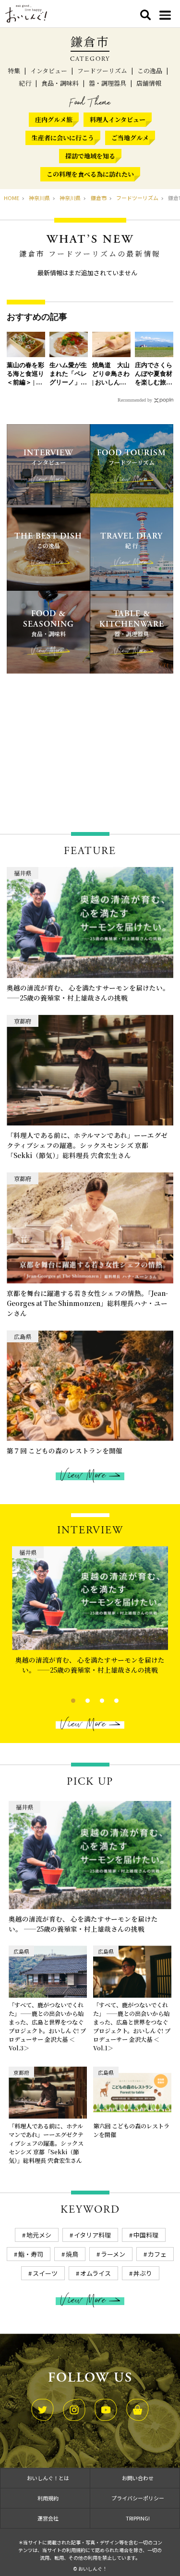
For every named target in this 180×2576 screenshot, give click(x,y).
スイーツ (45, 2273)
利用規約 (48, 2498)
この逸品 (150, 71)
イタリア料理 (92, 2235)
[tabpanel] (90, 1618)
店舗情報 (149, 83)
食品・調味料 (60, 83)
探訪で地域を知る (90, 156)
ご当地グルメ (130, 138)
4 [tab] (108, 1699)
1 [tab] (65, 1699)
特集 (14, 71)
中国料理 (146, 2235)
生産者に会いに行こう (63, 138)
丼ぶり (143, 2273)
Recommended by (135, 400)
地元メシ (39, 2235)
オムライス (96, 2273)
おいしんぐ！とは (48, 2478)
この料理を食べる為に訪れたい (90, 174)
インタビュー (49, 71)
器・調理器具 (108, 83)
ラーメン (113, 2254)
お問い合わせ (138, 2478)
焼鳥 (72, 2254)
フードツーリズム (102, 71)
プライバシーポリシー (138, 2498)
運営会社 (48, 2518)
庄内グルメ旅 (54, 119)
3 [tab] (94, 1699)
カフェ (157, 2254)
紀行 (25, 83)
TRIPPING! (138, 2518)
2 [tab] (79, 1699)
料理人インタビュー (118, 119)
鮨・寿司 (31, 2254)
